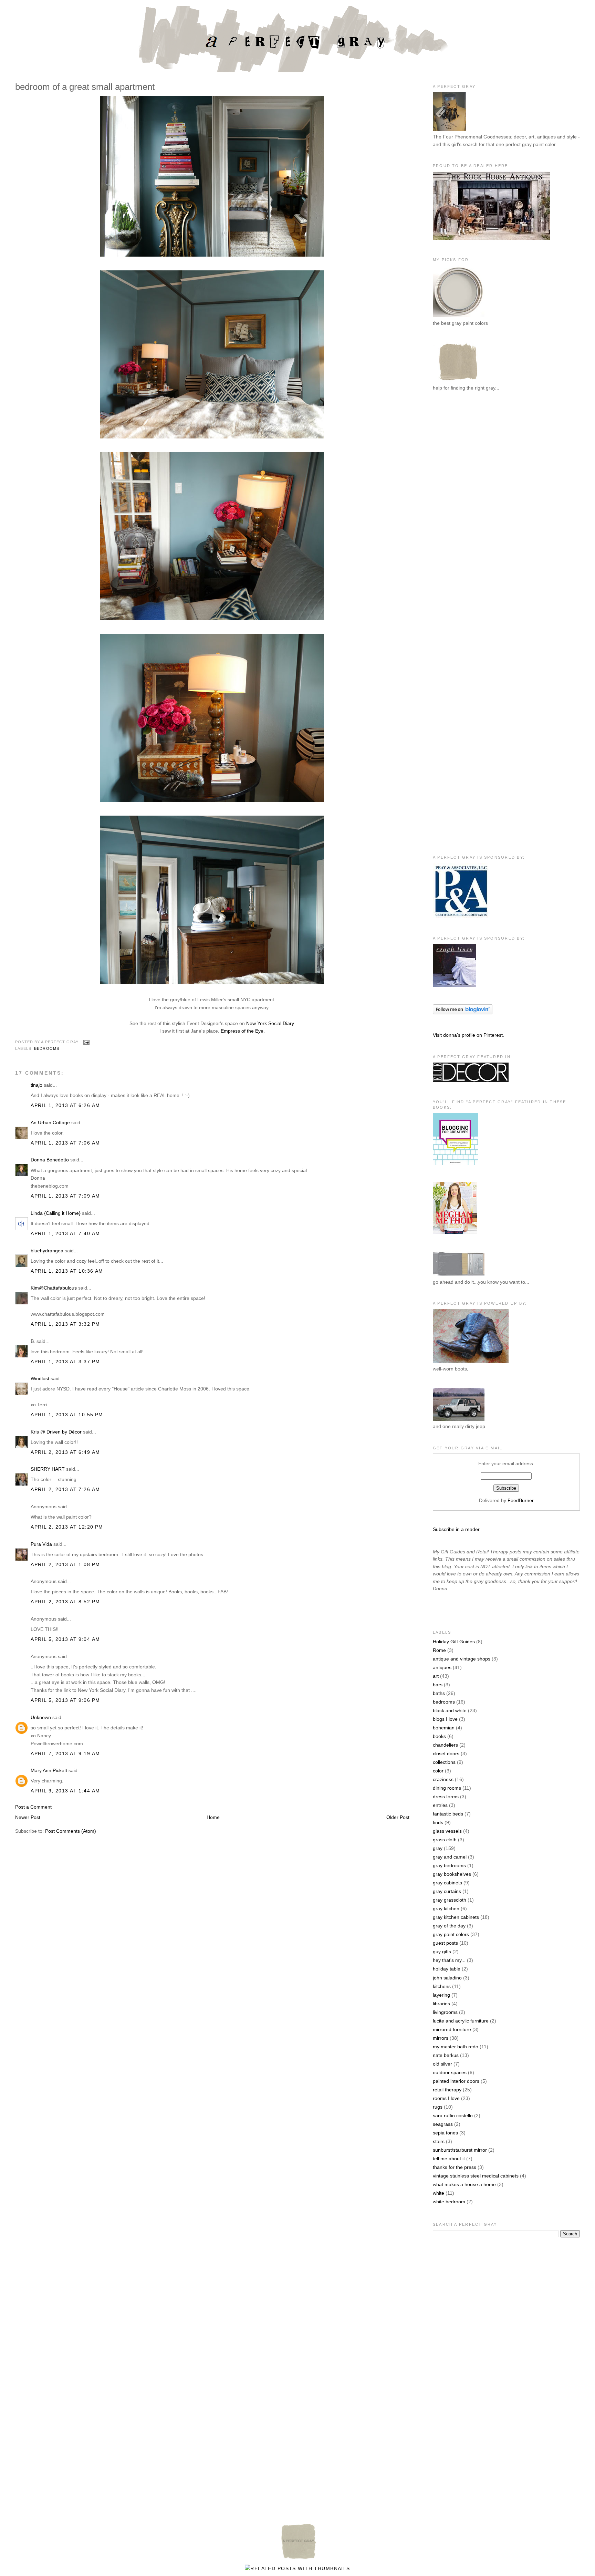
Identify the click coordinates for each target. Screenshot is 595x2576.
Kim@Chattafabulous (54, 1288)
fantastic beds (448, 1814)
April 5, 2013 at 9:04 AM (65, 1639)
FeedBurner (521, 1500)
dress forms (446, 1797)
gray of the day (449, 1926)
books (439, 1736)
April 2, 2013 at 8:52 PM (65, 1602)
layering (441, 1995)
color (438, 1771)
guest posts (445, 1943)
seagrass (443, 2124)
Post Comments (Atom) (71, 1831)
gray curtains (447, 1891)
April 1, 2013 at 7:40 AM (65, 1233)
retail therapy (447, 2090)
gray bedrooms (449, 1865)
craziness (443, 1779)
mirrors (441, 2038)
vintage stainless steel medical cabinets (476, 2176)
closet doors (446, 1753)
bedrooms (47, 1048)
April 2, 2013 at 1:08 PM (65, 1564)
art (436, 1676)
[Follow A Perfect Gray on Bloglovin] (463, 1013)
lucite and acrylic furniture (461, 2021)
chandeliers (445, 1745)
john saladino (447, 1978)
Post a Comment (33, 1807)
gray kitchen (446, 1908)
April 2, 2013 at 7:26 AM (65, 1489)
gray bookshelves (452, 1874)
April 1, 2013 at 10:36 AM (67, 1271)
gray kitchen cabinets (456, 1917)
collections (444, 1762)
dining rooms (447, 1788)
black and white (450, 1710)
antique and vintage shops (462, 1659)
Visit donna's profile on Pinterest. (468, 1035)
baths (439, 1693)
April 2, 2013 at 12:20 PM (67, 1527)
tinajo (36, 1085)
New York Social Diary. (271, 1023)
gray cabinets (447, 1883)
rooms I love (446, 2098)
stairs (439, 2141)
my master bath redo (456, 2047)
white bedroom (449, 2202)
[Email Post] (85, 1042)
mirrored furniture (452, 2029)
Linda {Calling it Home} (56, 1213)
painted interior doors (456, 2081)
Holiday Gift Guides (454, 1642)
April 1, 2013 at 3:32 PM (65, 1324)
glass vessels (447, 1831)
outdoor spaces (450, 2072)
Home (213, 1817)
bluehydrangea (47, 1251)
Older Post (398, 1817)
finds (438, 1822)
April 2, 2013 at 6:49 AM (65, 1452)
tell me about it (449, 2159)
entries (440, 1805)
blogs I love (445, 1719)
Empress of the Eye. (243, 1031)
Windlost (40, 1378)
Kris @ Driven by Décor (56, 1432)
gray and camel (450, 1857)
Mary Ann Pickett (49, 1770)
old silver (442, 2064)
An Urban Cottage (50, 1123)
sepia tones (445, 2133)
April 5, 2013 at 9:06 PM (65, 1700)
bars (438, 1685)
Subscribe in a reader (456, 1529)
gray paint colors (451, 1934)
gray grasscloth (450, 1900)
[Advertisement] (460, 510)
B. (33, 1341)
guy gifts (442, 1952)
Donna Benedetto (50, 1160)
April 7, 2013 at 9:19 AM (65, 1753)
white (439, 2193)
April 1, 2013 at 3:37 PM (65, 1362)
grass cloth (445, 1840)
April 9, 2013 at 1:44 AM (65, 1791)
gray (438, 1848)
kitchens (442, 1986)
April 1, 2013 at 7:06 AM (65, 1143)
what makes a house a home (464, 2184)
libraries (441, 2004)
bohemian (444, 1728)
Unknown (41, 1717)
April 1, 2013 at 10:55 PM (67, 1415)
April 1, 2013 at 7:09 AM (65, 1196)
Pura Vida (41, 1544)
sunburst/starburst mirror (460, 2150)
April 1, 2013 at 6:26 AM (65, 1105)
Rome (439, 1650)
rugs (438, 2107)
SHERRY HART (48, 1469)
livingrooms (445, 2012)
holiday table (447, 1969)
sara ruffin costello (453, 2115)
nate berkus (446, 2055)
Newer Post (28, 1817)
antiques (442, 1667)
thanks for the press (455, 2167)
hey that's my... (449, 1960)
